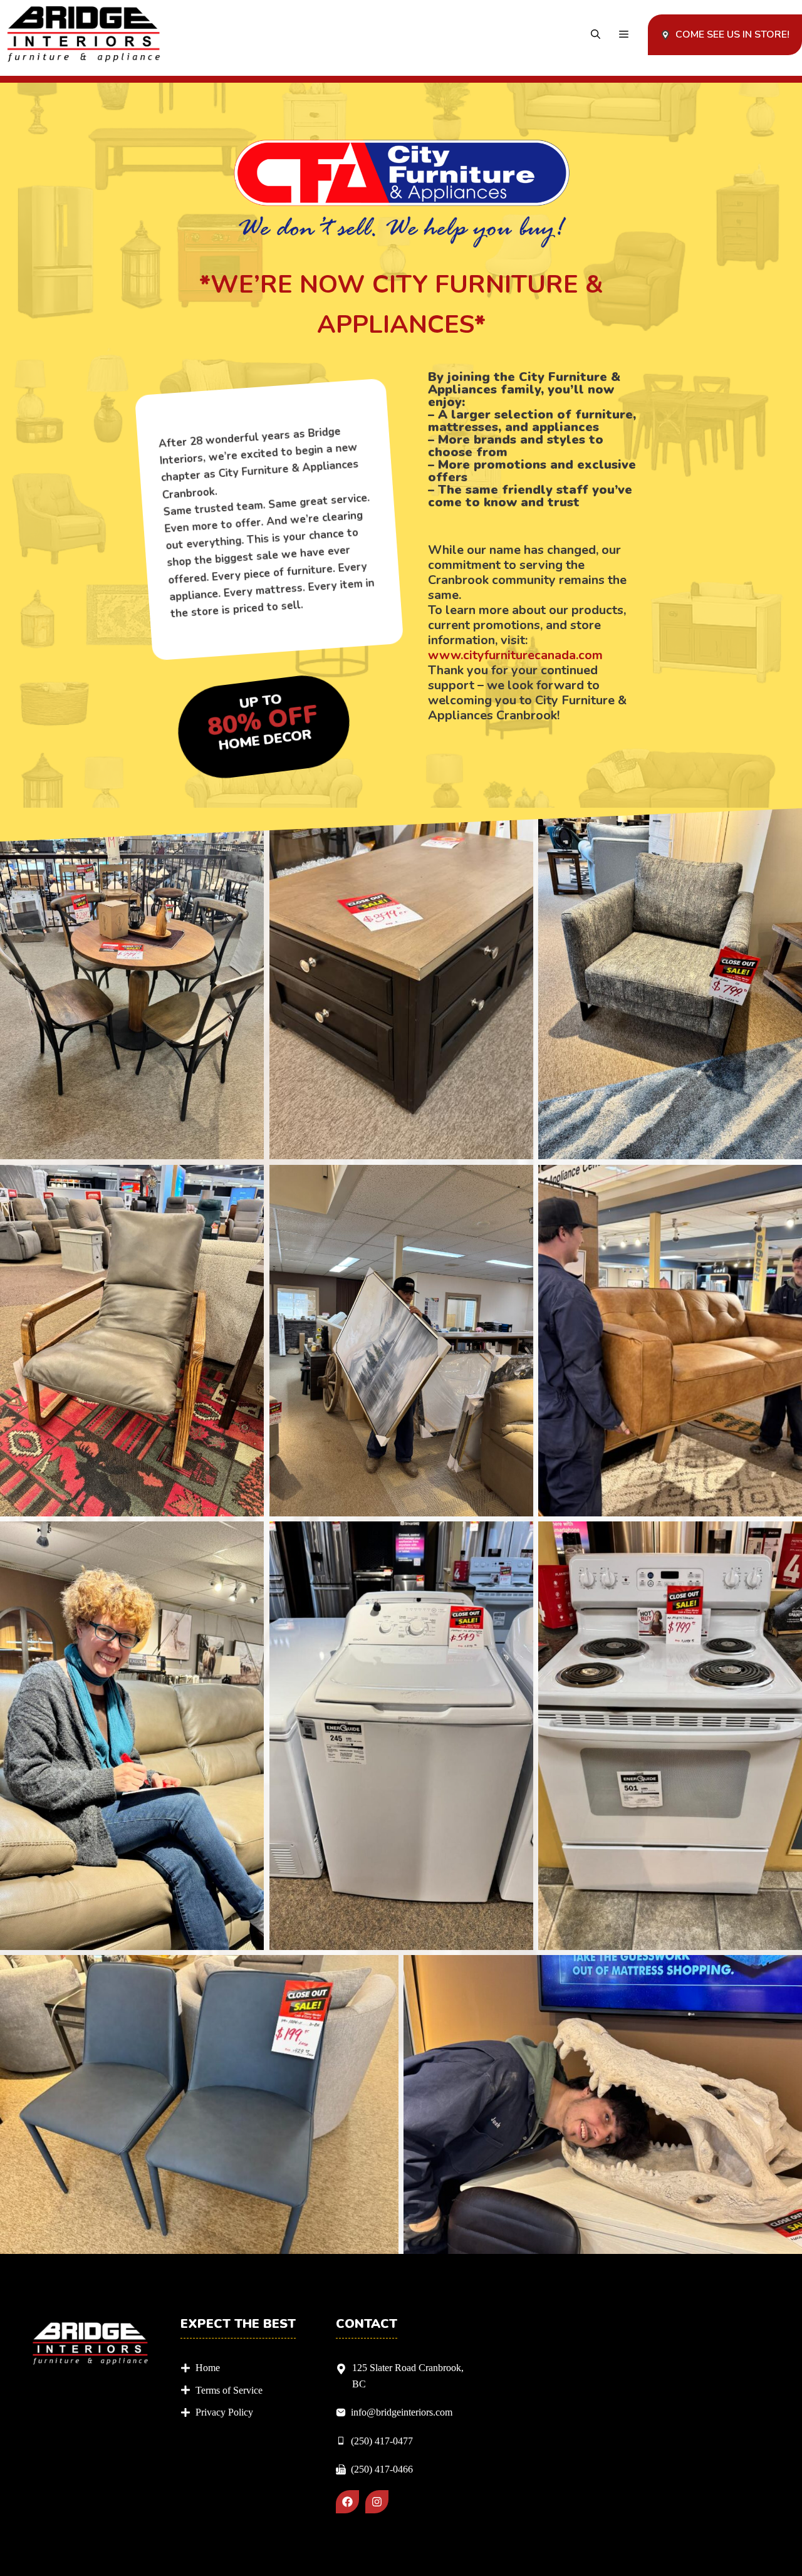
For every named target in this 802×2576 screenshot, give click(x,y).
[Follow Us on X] (377, 2502)
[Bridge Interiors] (84, 35)
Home (208, 2368)
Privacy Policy (224, 2412)
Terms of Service (229, 2390)
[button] (596, 35)
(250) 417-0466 (382, 2469)
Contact (367, 2324)
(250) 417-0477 (382, 2441)
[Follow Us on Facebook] (347, 2502)
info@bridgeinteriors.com (402, 2412)
